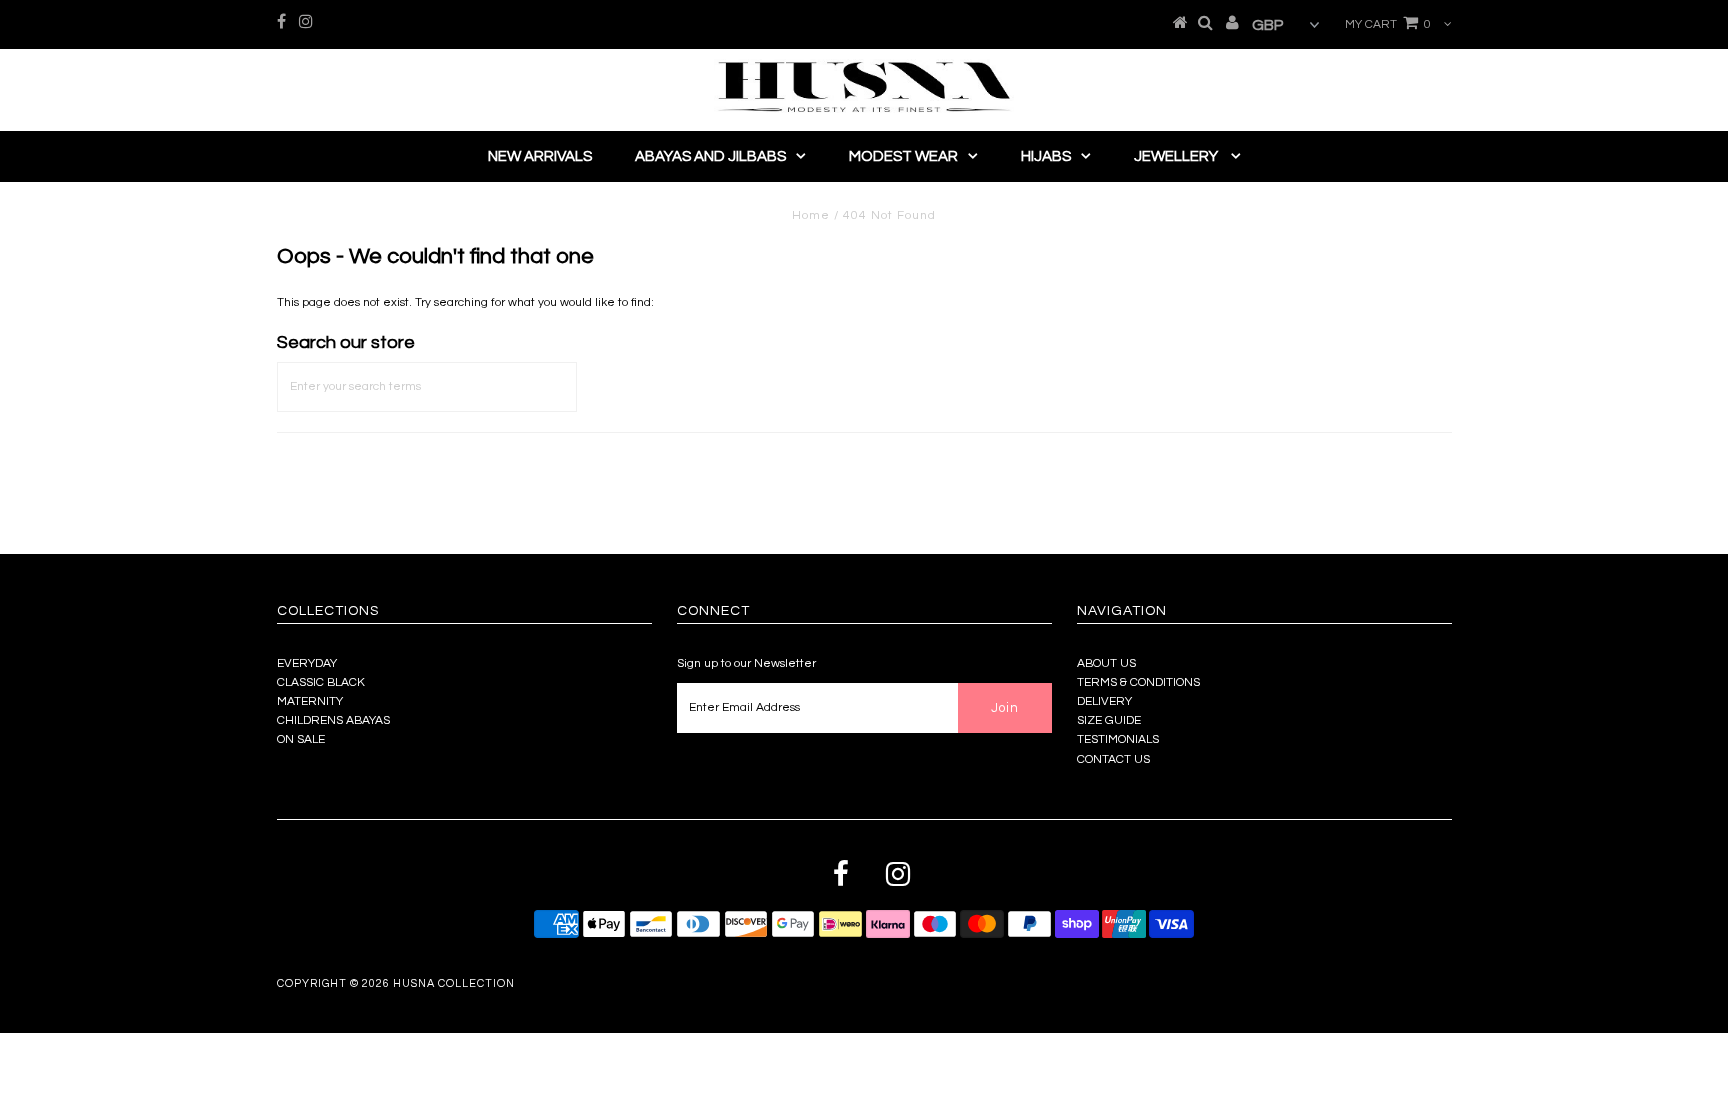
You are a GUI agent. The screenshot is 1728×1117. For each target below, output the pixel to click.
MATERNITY (310, 701)
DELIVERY (1104, 701)
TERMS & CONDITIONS (1138, 682)
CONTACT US (1113, 759)
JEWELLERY (1177, 156)
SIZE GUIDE (1109, 720)
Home (811, 215)
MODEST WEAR (903, 156)
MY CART (1388, 24)
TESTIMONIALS (1118, 739)
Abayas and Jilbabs (710, 156)
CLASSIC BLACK (321, 682)
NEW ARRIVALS (540, 156)
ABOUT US (1106, 663)
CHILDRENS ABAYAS (333, 720)
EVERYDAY (307, 663)
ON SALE (301, 739)
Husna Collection (454, 983)
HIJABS (1046, 156)
